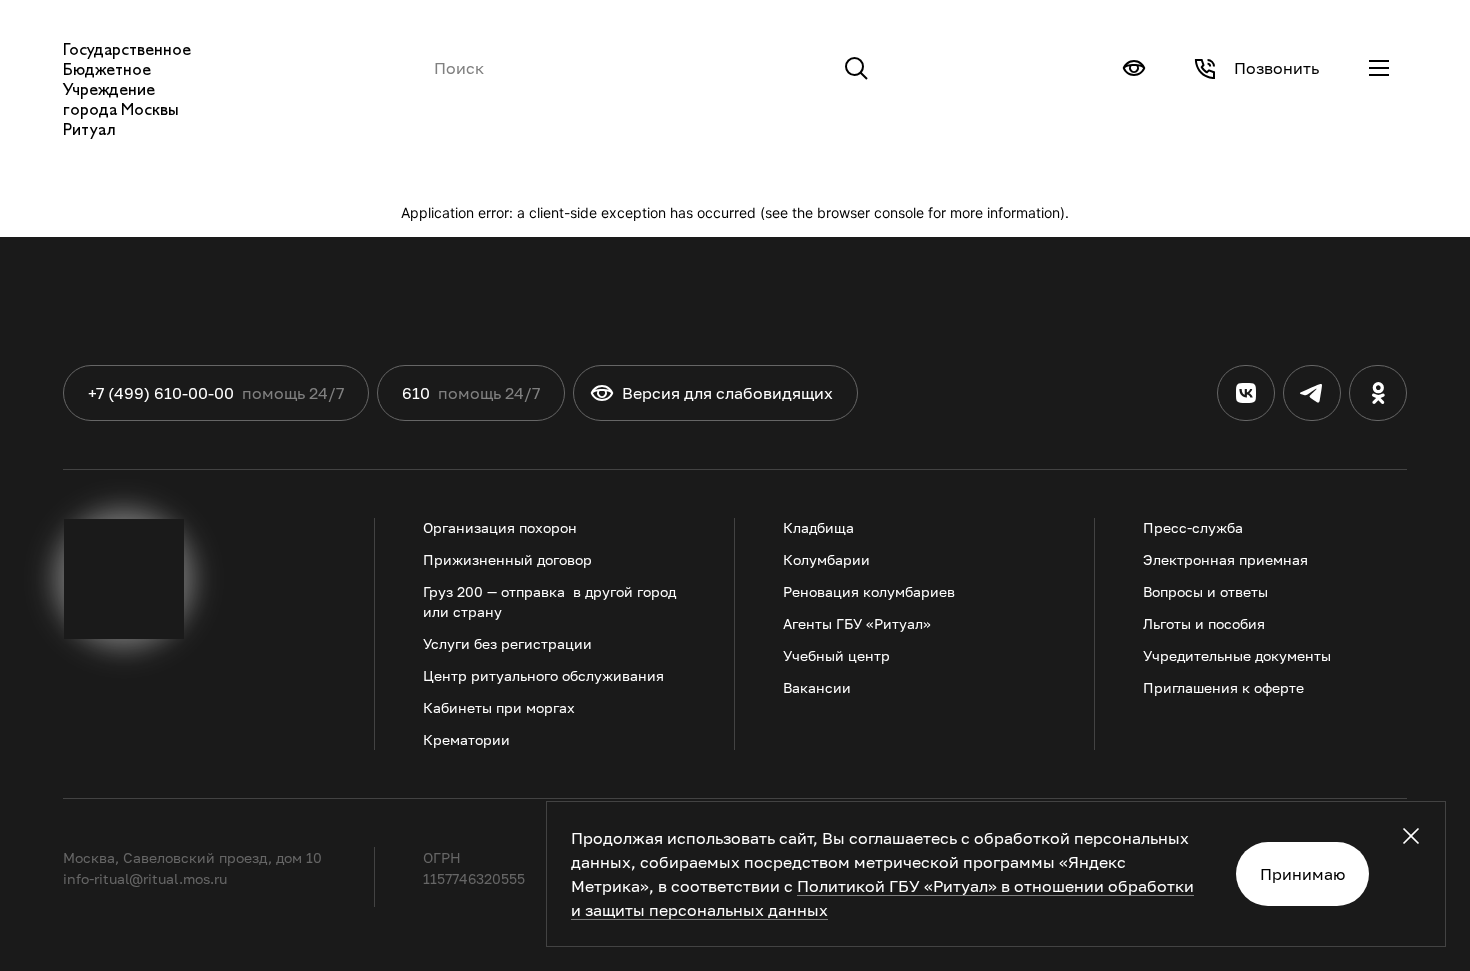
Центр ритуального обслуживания (543, 675)
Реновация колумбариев (869, 591)
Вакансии (817, 687)
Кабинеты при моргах (499, 707)
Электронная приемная (1225, 559)
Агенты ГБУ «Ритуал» (857, 623)
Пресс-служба (1193, 527)
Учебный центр (836, 655)
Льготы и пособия (1204, 623)
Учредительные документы (1237, 655)
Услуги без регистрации (507, 643)
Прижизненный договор (507, 559)
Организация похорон (500, 527)
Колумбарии (826, 559)
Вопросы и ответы (1205, 591)
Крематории (466, 739)
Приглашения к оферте (1223, 687)
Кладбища (818, 527)
